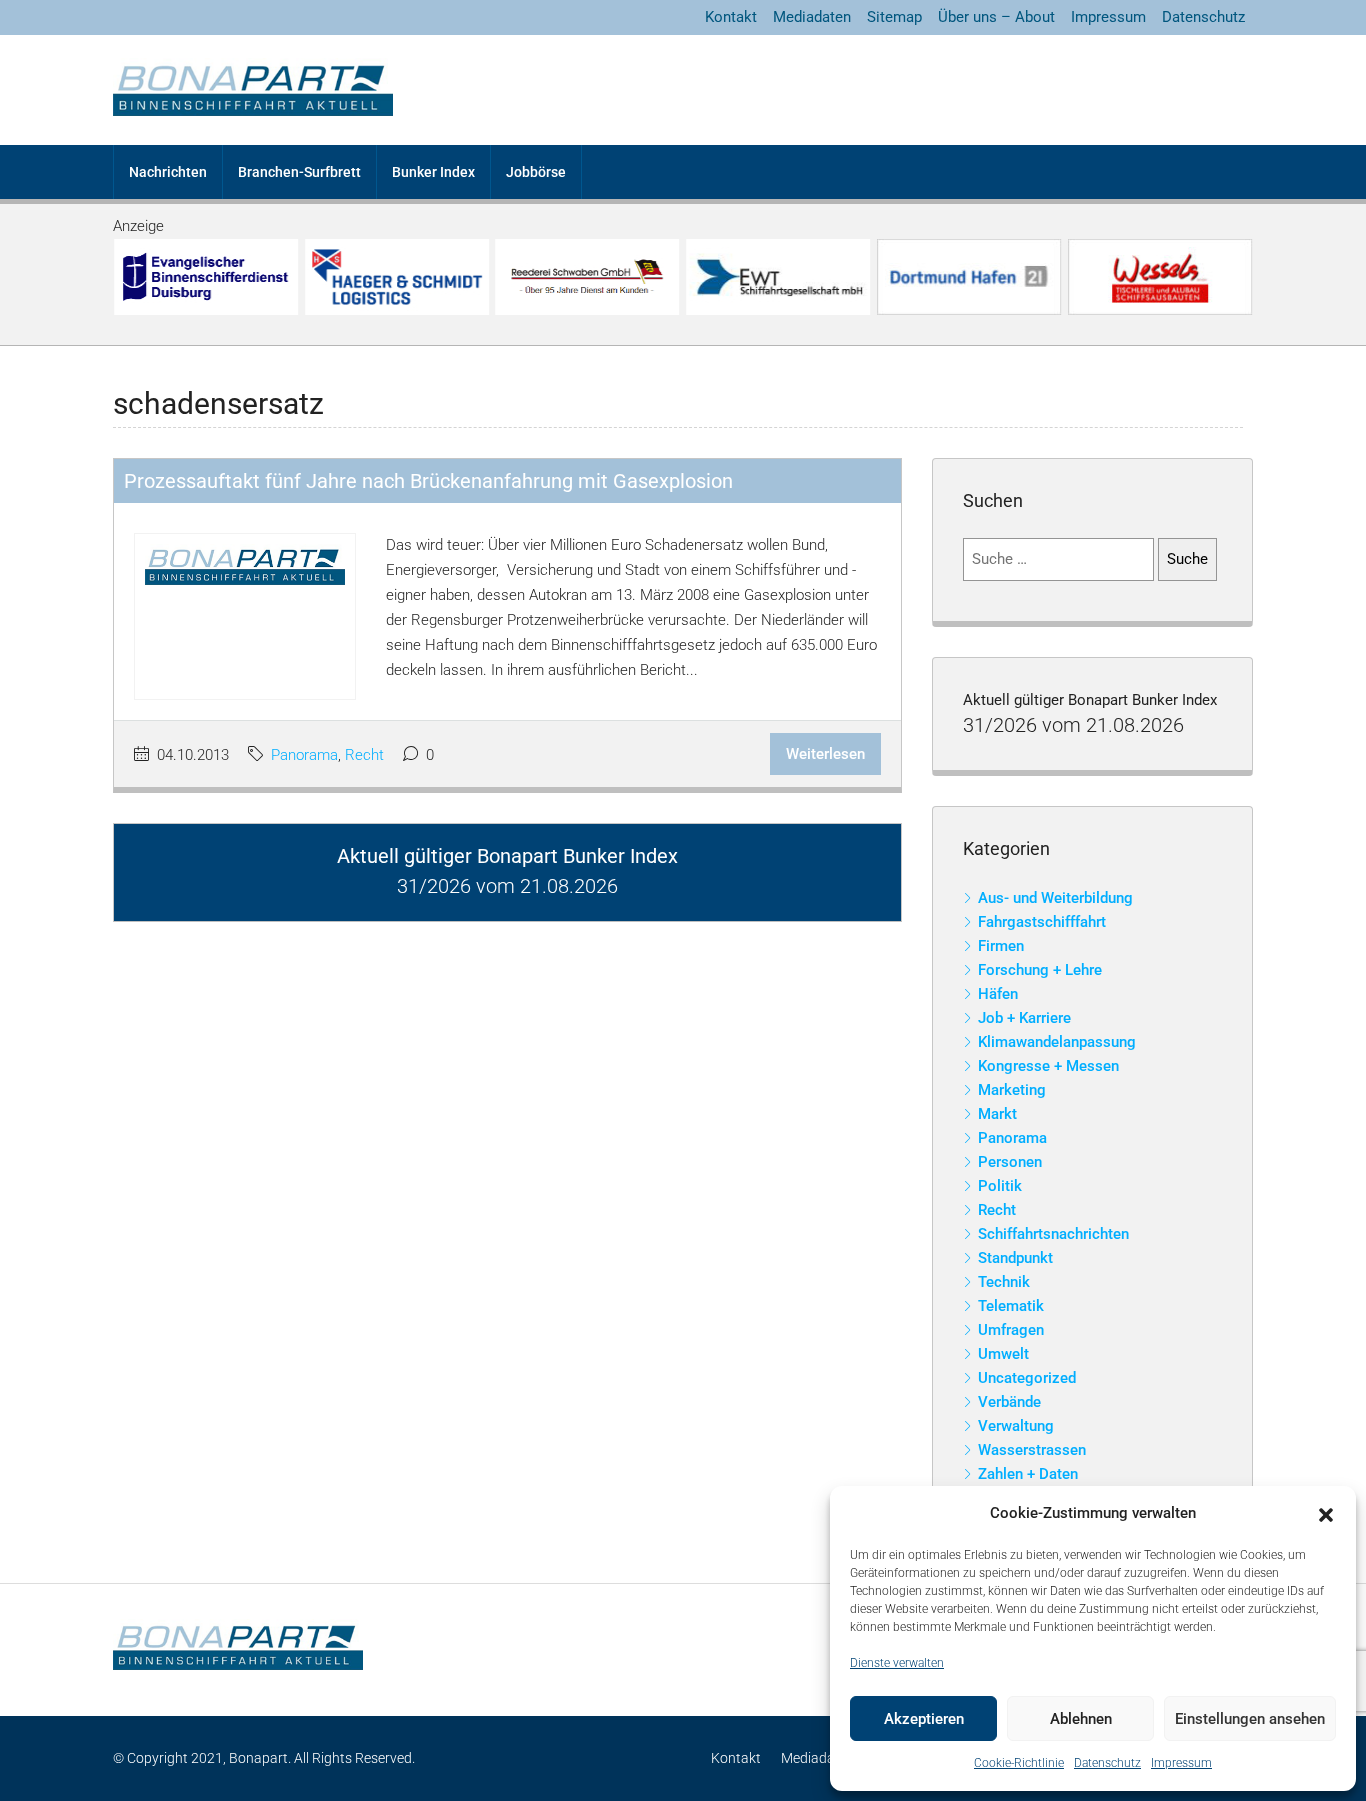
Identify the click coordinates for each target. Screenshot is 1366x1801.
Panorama (304, 755)
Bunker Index (433, 172)
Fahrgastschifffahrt (1042, 922)
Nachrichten (168, 172)
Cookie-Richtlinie (1019, 1763)
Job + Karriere (1024, 1018)
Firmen (1001, 946)
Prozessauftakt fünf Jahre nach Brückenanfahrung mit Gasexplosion (428, 481)
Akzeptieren (924, 1719)
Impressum (1181, 1763)
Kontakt (731, 17)
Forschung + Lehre (1040, 970)
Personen (1010, 1162)
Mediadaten (812, 17)
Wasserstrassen (1032, 1450)
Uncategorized (1027, 1378)
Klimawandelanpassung (1057, 1042)
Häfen (998, 994)
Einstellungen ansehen (1250, 1719)
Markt (997, 1114)
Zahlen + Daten (1028, 1474)
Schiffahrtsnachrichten (1053, 1234)
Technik (1004, 1282)
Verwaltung (1016, 1426)
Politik (1000, 1186)
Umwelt (1003, 1354)
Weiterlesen (825, 754)
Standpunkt (1015, 1258)
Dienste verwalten (897, 1663)
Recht (364, 755)
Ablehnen (1081, 1719)
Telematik (1011, 1306)
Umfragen (1011, 1330)
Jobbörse (536, 172)
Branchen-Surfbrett (299, 172)
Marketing (1012, 1090)
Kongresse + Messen (1048, 1066)
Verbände (1009, 1402)
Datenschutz (1107, 1763)
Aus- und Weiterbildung (1055, 898)
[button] (1326, 1514)
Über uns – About (996, 17)
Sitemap (894, 17)
